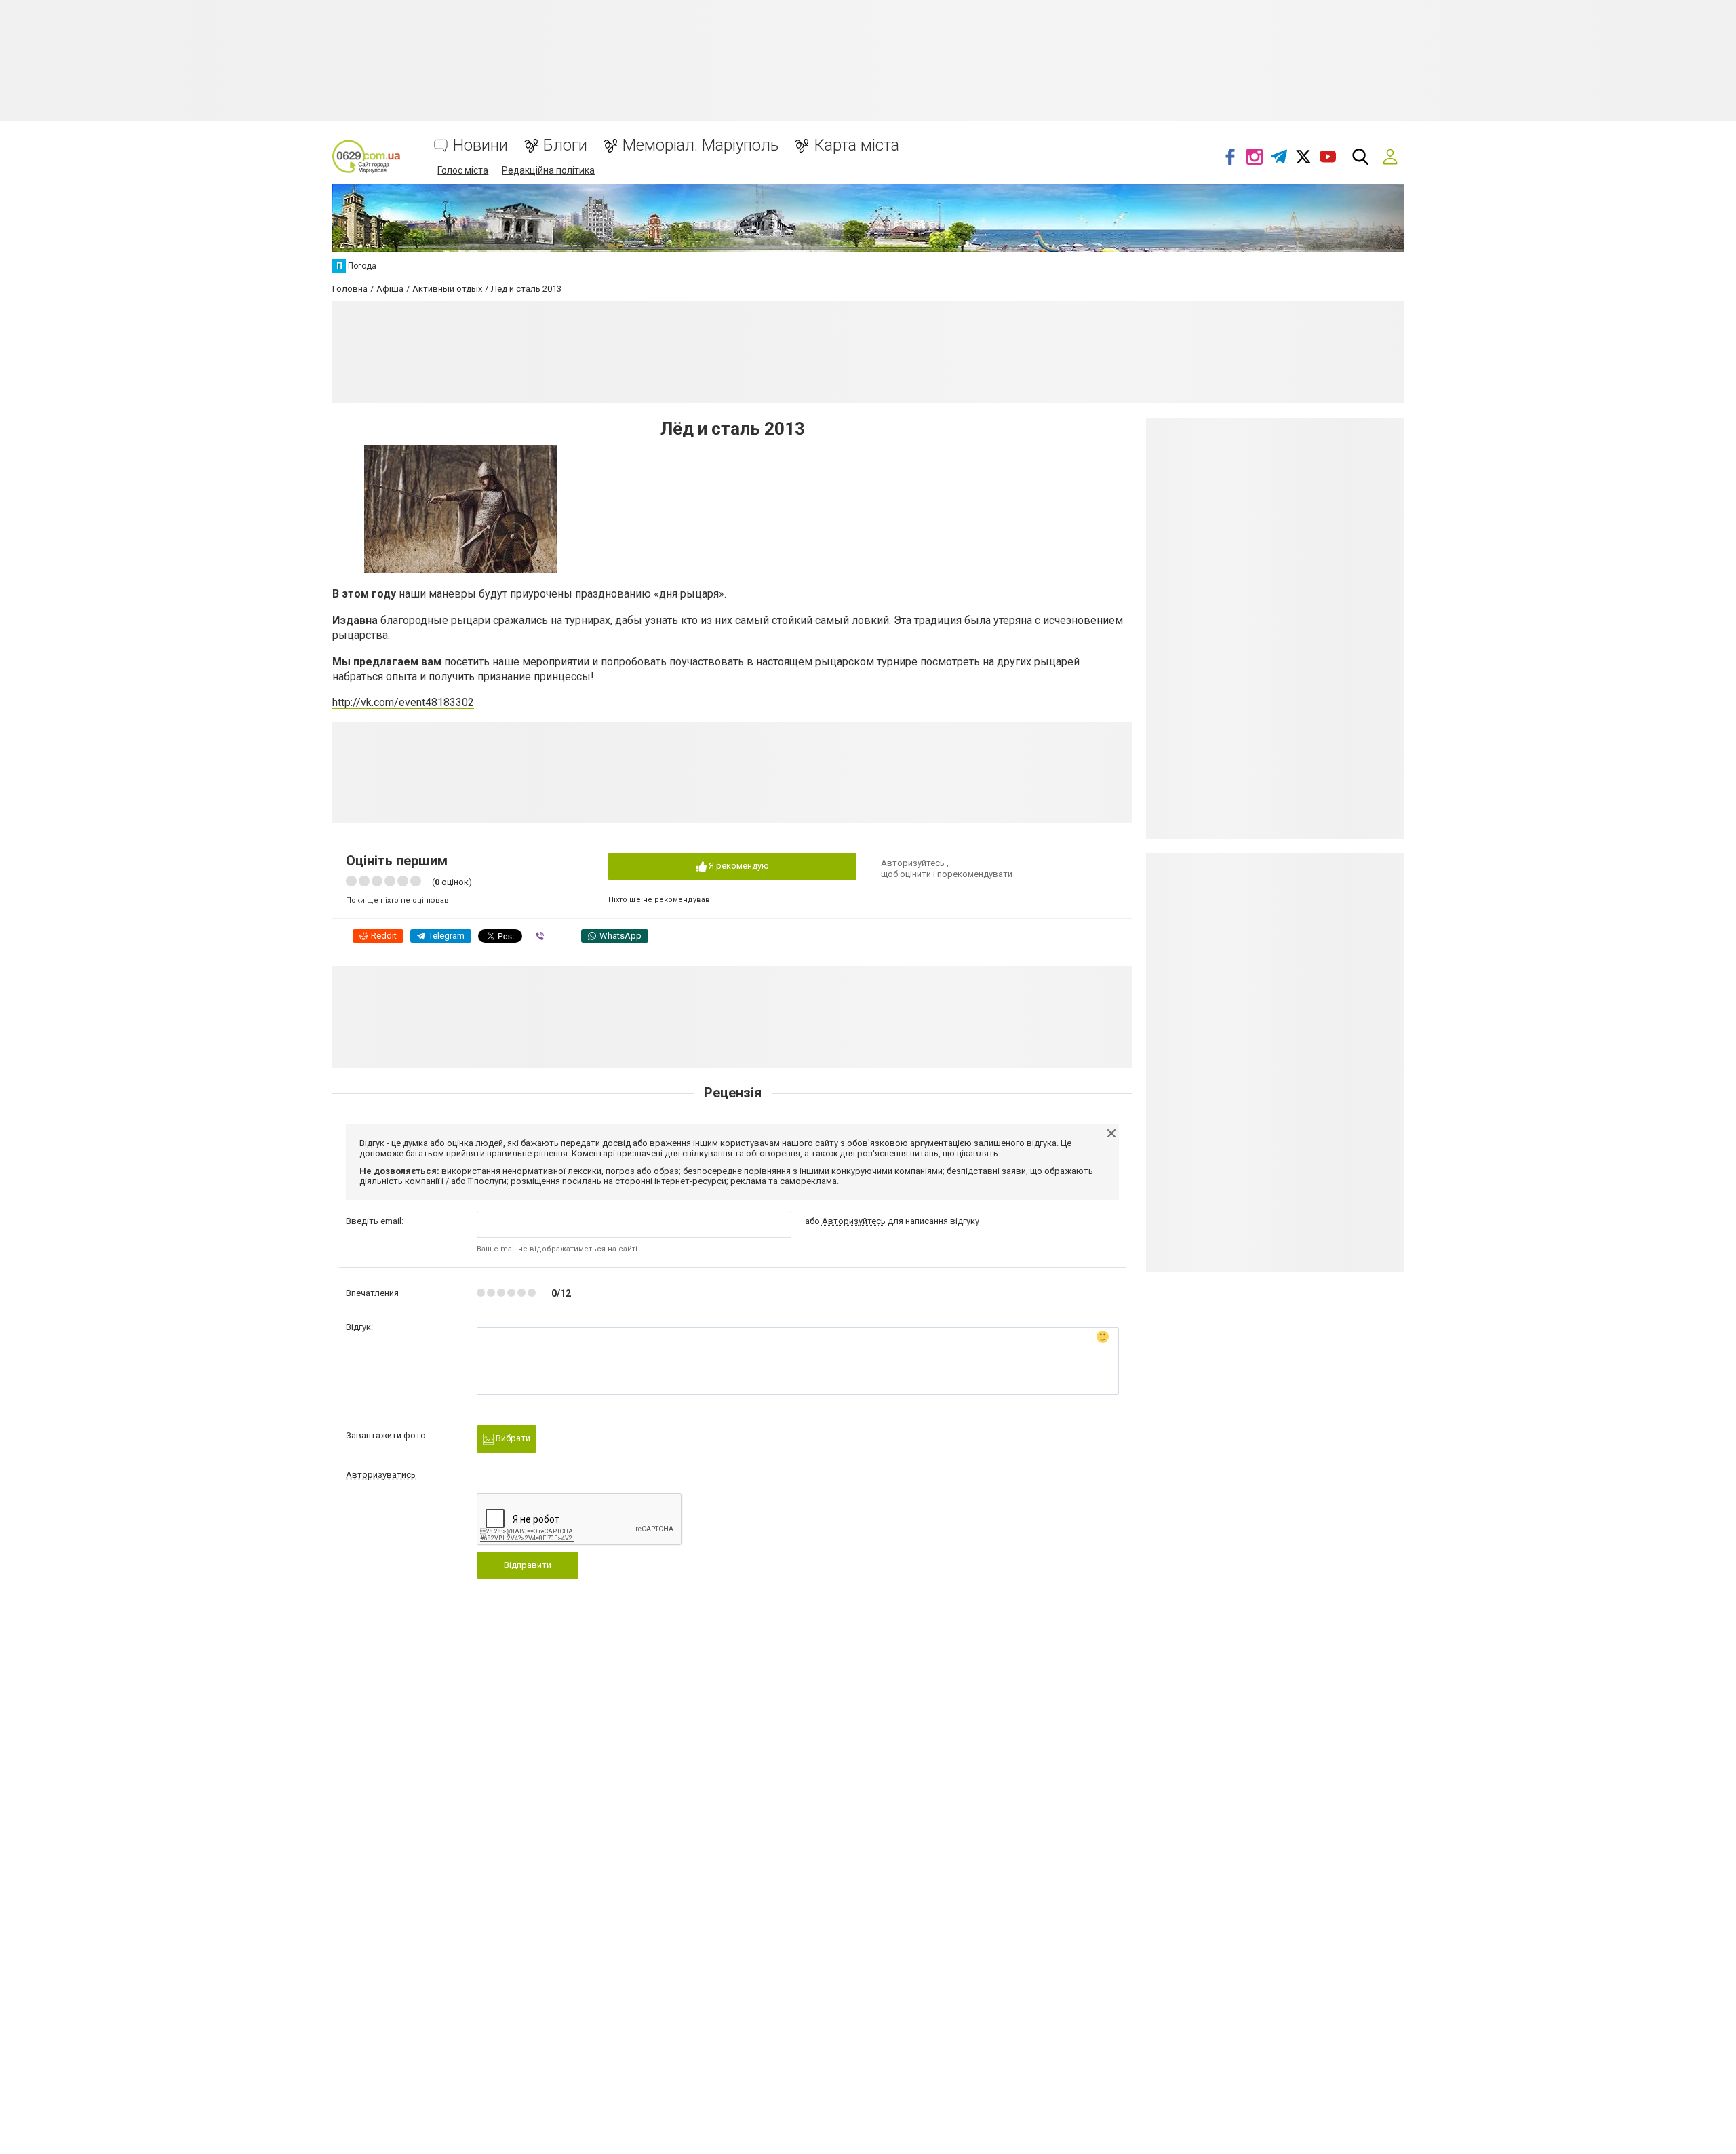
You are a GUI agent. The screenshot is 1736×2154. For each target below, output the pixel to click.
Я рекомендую (738, 866)
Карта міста (856, 145)
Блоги (565, 145)
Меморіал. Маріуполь (701, 145)
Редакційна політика (548, 170)
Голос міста (463, 170)
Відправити (528, 1565)
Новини (480, 145)
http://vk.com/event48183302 (403, 702)
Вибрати (512, 1438)
